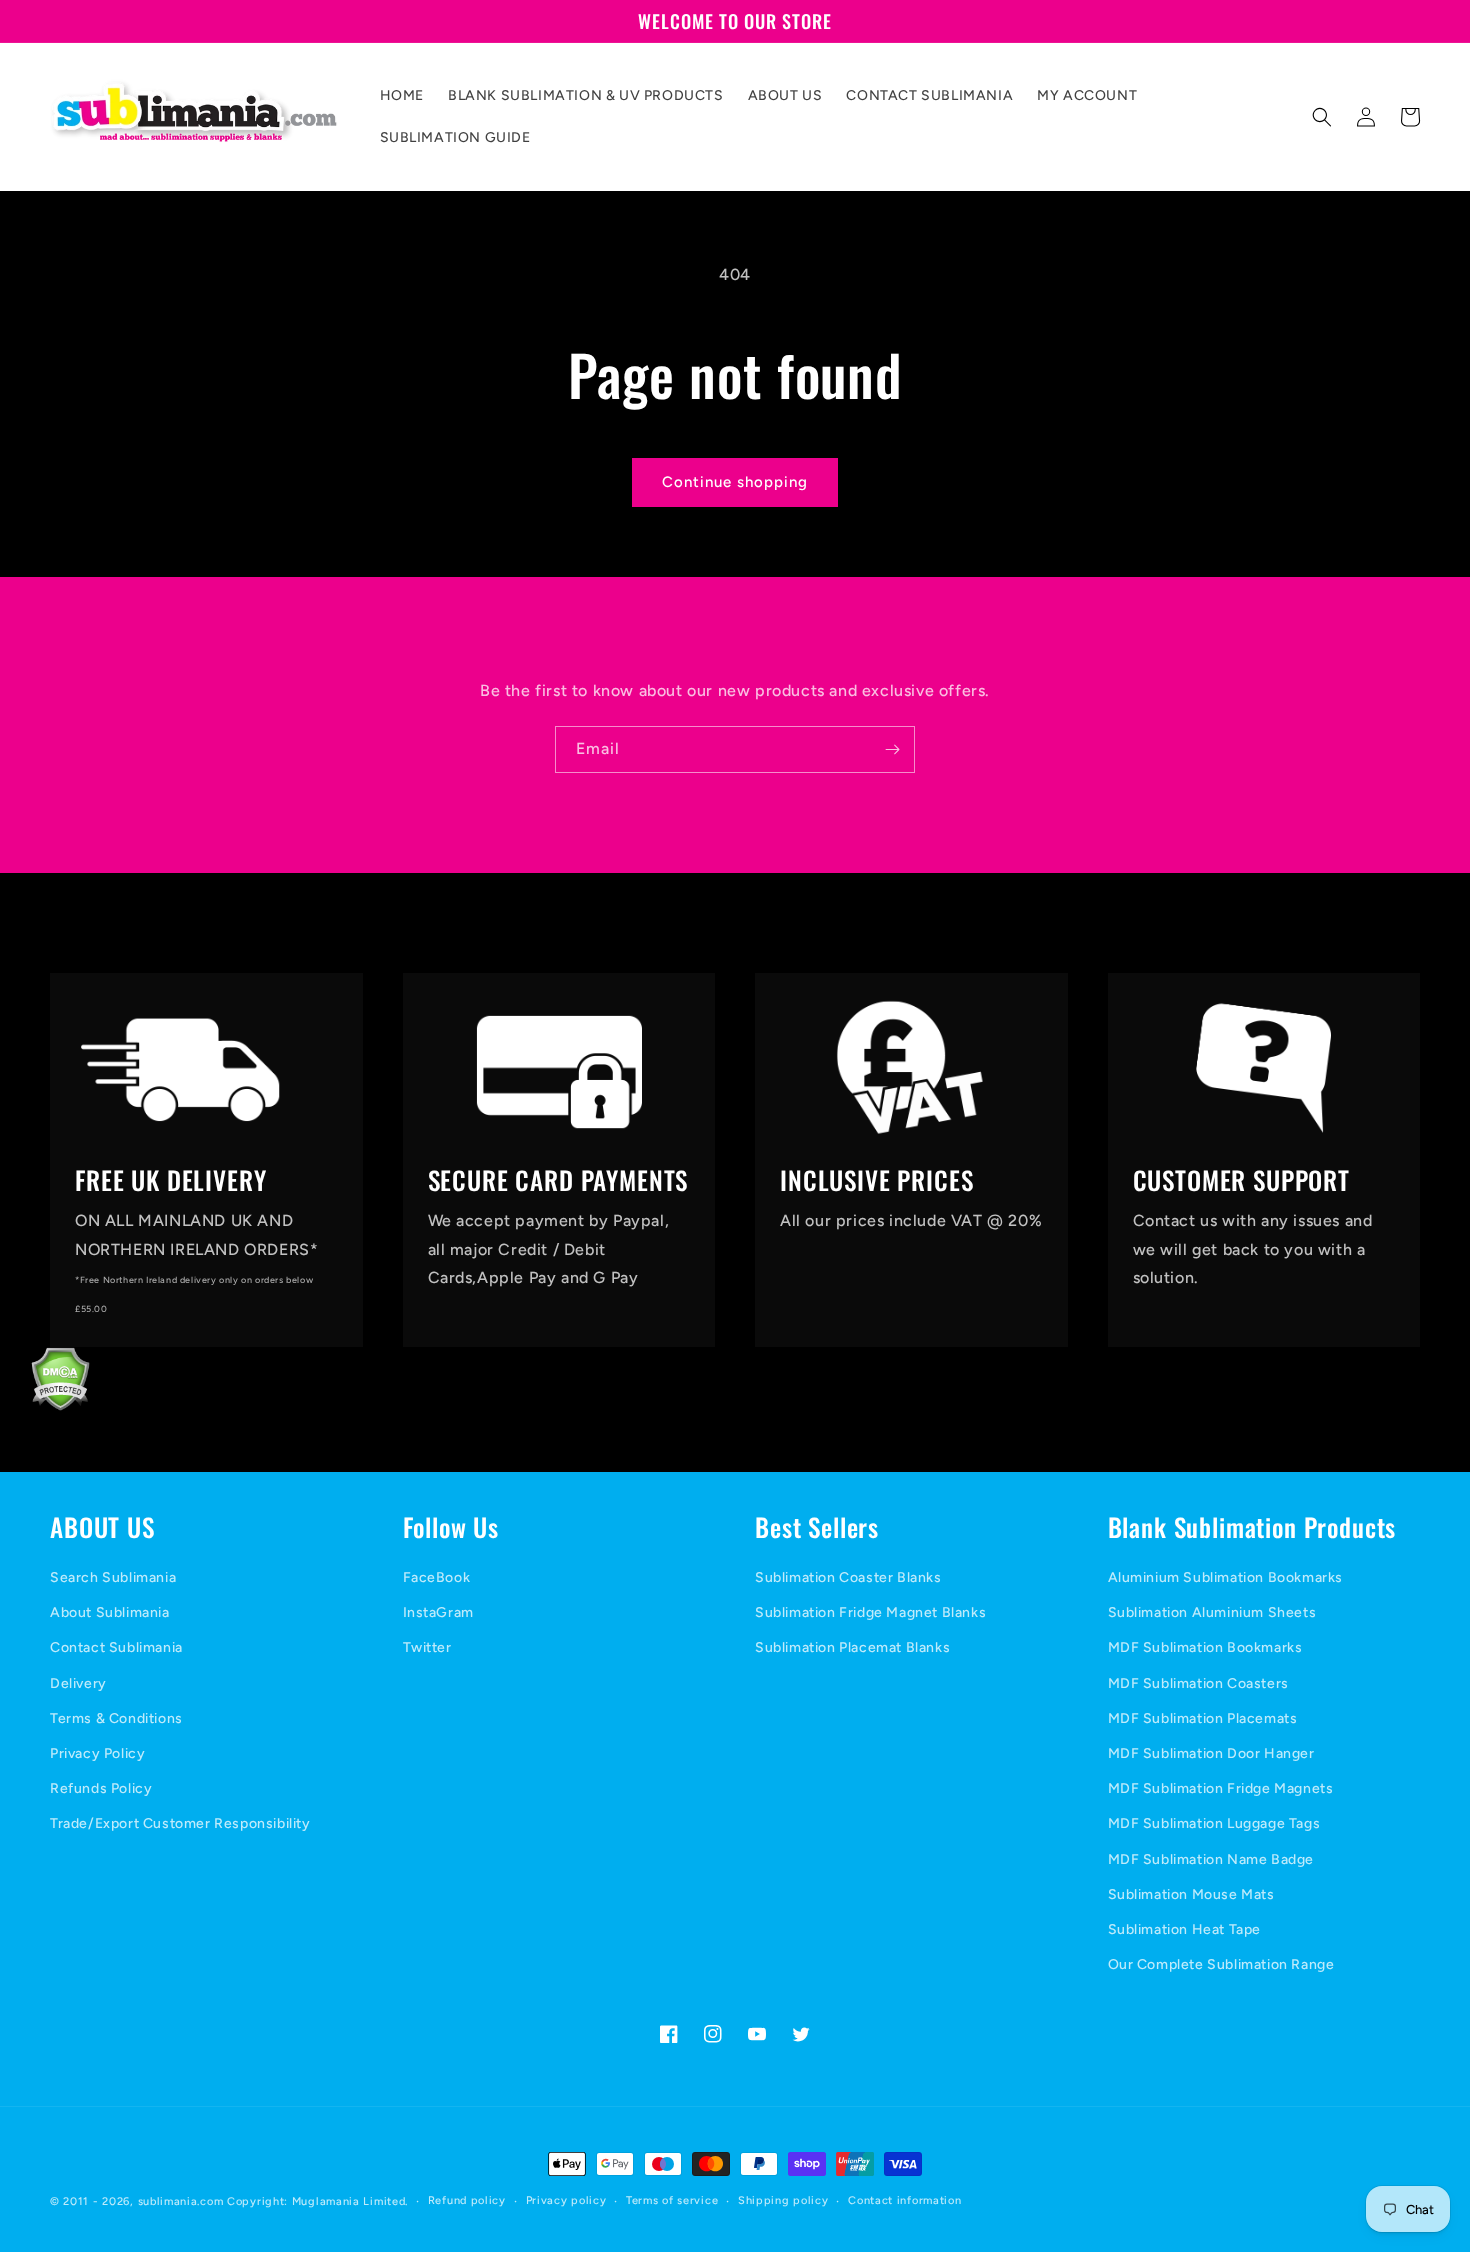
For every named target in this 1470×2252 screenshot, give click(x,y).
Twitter (427, 1647)
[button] (1322, 117)
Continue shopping (735, 482)
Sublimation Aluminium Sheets (1212, 1612)
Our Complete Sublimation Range (1221, 1964)
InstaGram (438, 1612)
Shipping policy (783, 2200)
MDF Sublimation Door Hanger (1211, 1753)
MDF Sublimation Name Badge (1211, 1859)
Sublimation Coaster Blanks (848, 1577)
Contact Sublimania (116, 1647)
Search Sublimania (113, 1577)
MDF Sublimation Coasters (1198, 1683)
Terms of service (672, 2200)
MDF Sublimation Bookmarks (1205, 1647)
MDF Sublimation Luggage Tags (1214, 1823)
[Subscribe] (892, 749)
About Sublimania (110, 1612)
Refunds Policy (101, 1788)
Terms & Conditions (116, 1718)
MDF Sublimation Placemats (1203, 1718)
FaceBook (437, 1577)
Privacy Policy (97, 1753)
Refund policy (467, 2200)
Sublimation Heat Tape (1185, 1929)
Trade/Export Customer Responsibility (180, 1823)
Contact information (904, 2200)
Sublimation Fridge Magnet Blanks (870, 1612)
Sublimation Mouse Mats (1191, 1894)
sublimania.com (181, 2201)
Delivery (78, 1683)
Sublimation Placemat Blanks (852, 1647)
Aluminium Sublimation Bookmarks (1226, 1577)
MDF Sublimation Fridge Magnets (1221, 1788)
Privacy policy (566, 2200)
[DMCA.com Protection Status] (45, 1405)
